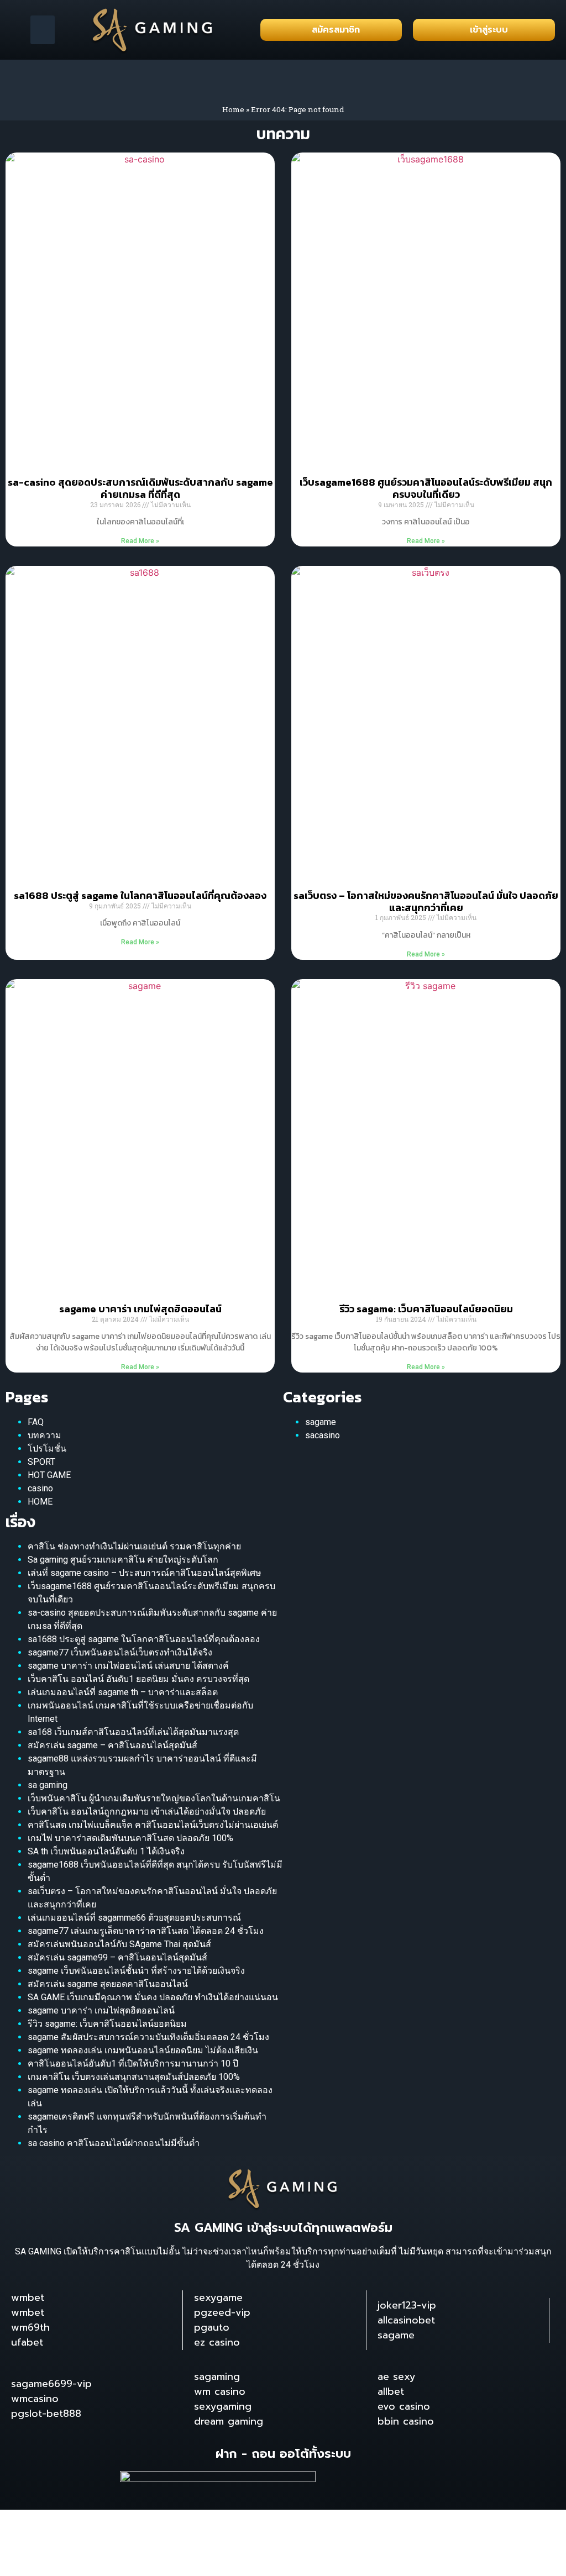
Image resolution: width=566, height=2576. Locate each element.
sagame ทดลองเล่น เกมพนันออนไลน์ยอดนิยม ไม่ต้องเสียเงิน (143, 2050)
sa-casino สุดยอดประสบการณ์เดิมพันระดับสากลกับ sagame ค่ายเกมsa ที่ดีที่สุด (140, 488)
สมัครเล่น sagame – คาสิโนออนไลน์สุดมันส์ (112, 1745)
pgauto (212, 2327)
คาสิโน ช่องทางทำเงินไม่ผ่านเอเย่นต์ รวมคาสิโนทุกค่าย (134, 1546)
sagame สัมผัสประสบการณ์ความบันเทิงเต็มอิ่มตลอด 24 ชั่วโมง (148, 2037)
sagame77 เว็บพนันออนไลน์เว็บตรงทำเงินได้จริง (120, 1652)
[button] (43, 30)
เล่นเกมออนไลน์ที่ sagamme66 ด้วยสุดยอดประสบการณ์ (134, 1918)
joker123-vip (407, 2305)
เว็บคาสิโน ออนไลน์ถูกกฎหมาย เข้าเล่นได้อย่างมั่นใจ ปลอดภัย (147, 1812)
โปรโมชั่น (47, 1449)
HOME (40, 1502)
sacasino (323, 1435)
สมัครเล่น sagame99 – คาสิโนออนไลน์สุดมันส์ (117, 1957)
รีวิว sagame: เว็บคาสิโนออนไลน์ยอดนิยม (426, 1309)
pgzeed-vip (222, 2312)
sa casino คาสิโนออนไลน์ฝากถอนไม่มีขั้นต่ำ (114, 2143)
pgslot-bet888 (46, 2414)
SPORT (41, 1462)
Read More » (140, 541)
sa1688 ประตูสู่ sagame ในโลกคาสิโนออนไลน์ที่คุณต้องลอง (140, 895)
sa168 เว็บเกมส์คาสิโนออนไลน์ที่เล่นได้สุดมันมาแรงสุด (133, 1732)
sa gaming (48, 1785)
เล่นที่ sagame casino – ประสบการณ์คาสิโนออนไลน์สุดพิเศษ (145, 1573)
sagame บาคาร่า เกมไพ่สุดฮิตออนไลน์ (140, 1309)
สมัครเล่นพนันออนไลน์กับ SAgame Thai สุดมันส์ (119, 1944)
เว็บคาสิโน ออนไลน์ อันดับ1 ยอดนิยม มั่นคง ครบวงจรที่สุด (138, 1679)
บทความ (44, 1435)
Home (233, 109)
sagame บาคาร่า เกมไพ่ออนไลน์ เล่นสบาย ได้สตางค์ (128, 1666)
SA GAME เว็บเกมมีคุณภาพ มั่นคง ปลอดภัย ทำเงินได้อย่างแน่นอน (153, 1997)
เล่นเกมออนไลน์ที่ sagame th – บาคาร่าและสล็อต (123, 1692)
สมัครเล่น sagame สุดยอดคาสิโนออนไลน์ (108, 1984)
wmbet (28, 2298)
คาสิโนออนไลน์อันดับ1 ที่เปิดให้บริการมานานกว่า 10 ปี (133, 2064)
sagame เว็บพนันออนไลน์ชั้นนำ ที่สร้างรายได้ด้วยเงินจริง (136, 1971)
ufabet (27, 2342)
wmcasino (35, 2399)
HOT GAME (49, 1475)
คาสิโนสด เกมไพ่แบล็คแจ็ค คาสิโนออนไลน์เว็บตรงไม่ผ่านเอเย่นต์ (153, 1825)
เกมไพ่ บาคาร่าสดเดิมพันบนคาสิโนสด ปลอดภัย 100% (130, 1838)
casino (40, 1488)
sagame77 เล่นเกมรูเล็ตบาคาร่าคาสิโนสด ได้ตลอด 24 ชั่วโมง (146, 1931)
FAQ (36, 1422)
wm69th (30, 2327)
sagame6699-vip (51, 2384)
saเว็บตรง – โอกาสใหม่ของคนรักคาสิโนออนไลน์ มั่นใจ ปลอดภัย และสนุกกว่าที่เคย (426, 901)
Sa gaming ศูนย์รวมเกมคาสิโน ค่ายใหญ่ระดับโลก (123, 1560)
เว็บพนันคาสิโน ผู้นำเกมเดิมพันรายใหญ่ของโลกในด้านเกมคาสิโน (154, 1798)
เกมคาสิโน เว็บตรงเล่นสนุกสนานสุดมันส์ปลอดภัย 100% (134, 2077)
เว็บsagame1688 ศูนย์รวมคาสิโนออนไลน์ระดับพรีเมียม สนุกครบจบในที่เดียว (426, 488)
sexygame (218, 2298)
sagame (321, 1422)
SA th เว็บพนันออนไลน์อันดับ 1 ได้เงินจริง (106, 1851)
